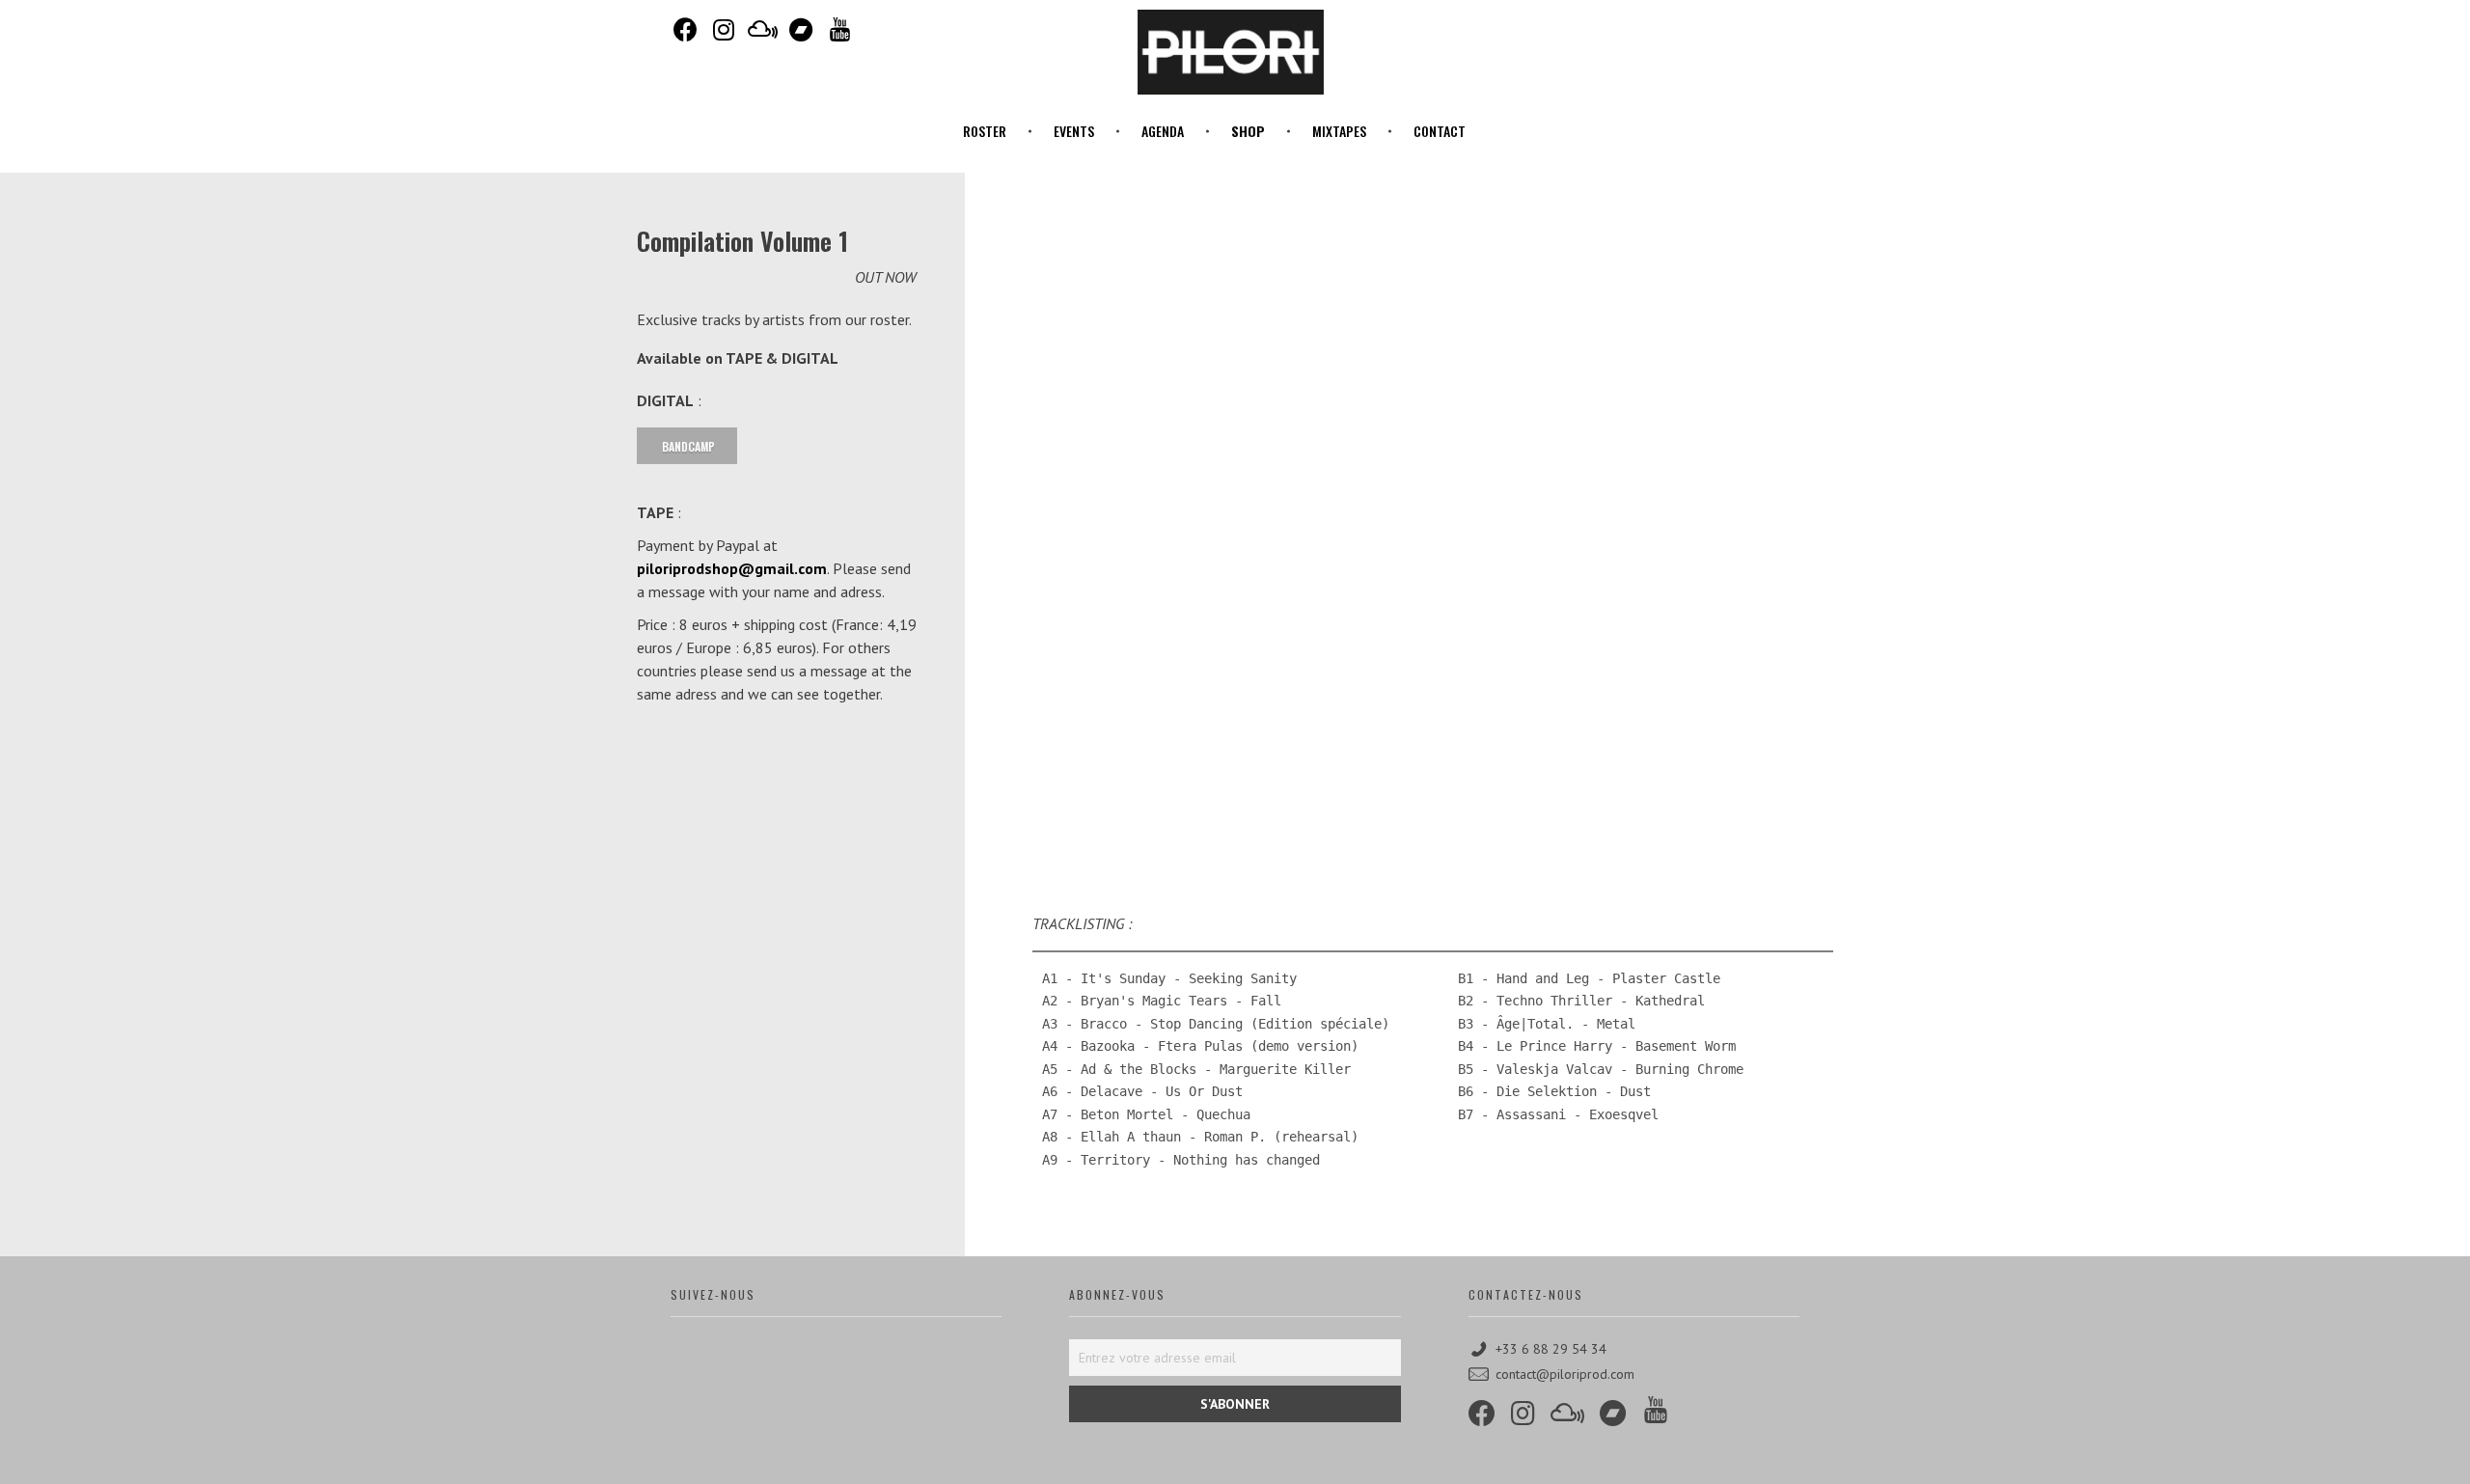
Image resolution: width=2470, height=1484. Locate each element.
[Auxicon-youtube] (839, 29)
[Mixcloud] (762, 29)
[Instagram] (724, 29)
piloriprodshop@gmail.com (732, 568)
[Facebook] (685, 29)
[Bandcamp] (801, 29)
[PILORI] (1230, 52)
